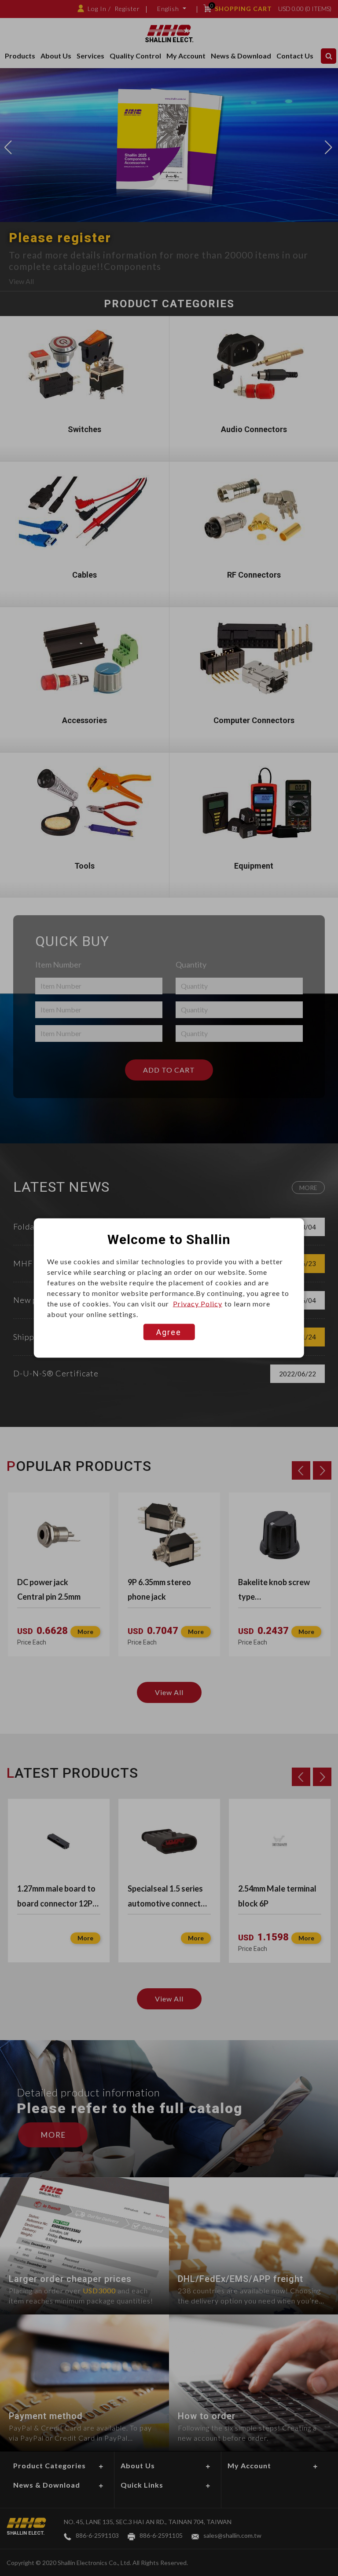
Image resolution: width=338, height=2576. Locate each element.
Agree (169, 1332)
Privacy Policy (198, 1304)
